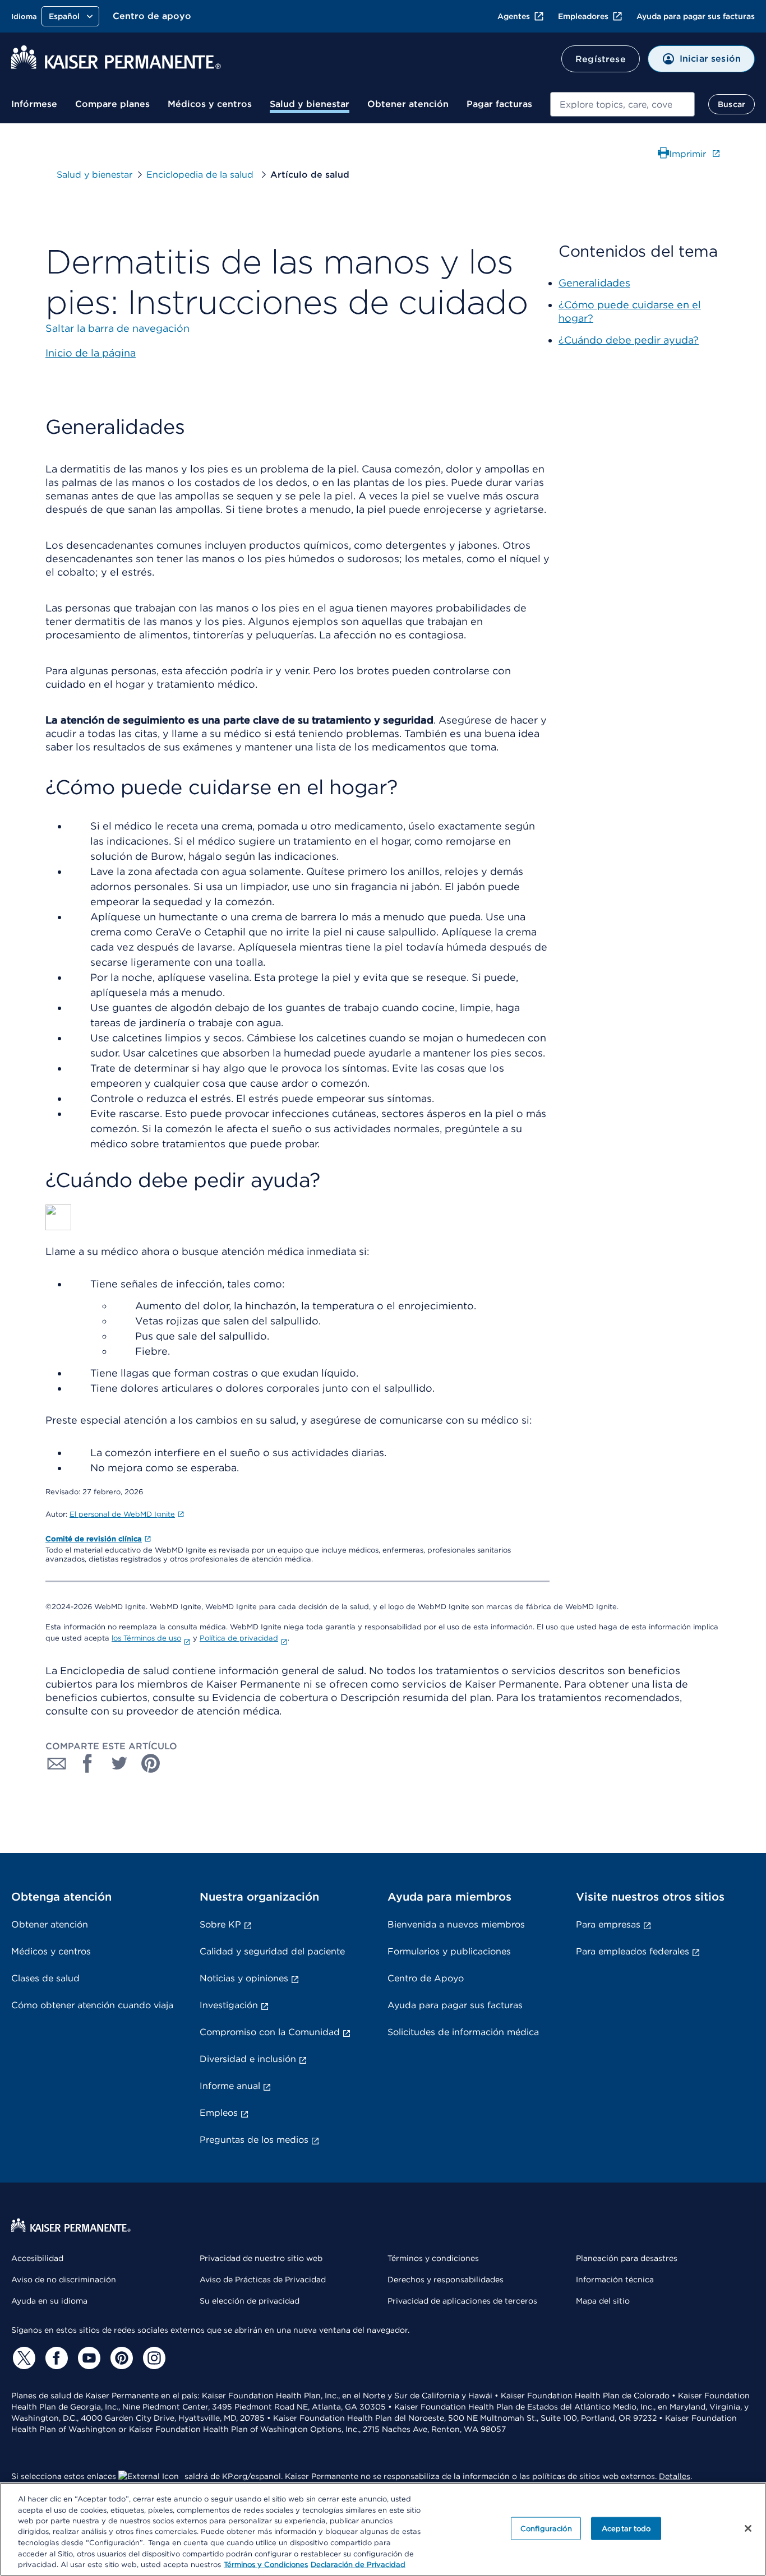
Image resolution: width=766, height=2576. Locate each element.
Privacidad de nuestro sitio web (261, 2258)
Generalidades (594, 283)
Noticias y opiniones (244, 1978)
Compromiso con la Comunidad (270, 2032)
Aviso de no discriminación (64, 2280)
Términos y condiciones (433, 2258)
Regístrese (601, 59)
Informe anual (230, 2086)
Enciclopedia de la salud (201, 175)
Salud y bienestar (310, 104)
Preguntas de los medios (254, 2140)
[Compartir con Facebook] (88, 1763)
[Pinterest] (120, 2358)
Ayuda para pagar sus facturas (696, 16)
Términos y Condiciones (266, 2565)
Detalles (675, 2476)
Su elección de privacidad (250, 2301)
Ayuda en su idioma (49, 2301)
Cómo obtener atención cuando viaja (92, 2005)
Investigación (229, 2005)
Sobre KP (220, 1924)
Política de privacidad (239, 1638)
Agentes (514, 16)
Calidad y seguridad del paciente (272, 1951)
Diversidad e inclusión (248, 2059)
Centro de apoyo (152, 16)
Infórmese (34, 104)
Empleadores (583, 16)
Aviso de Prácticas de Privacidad (263, 2280)
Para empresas (608, 1924)
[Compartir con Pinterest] (151, 1763)
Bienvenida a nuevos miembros (456, 1924)
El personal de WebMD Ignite (122, 1514)
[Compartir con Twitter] (119, 1763)
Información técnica (615, 2280)
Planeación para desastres (627, 2258)
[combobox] (622, 104)
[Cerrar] (748, 2528)
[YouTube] (87, 2358)
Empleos (219, 2113)
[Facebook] (55, 2358)
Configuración (546, 2528)
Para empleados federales (633, 1951)
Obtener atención (408, 104)
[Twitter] (22, 2358)
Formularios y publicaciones (449, 1951)
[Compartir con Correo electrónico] (57, 1763)
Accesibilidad (37, 2258)
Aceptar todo (626, 2528)
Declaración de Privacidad (358, 2565)
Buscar (732, 104)
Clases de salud (45, 1978)
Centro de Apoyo (426, 1978)
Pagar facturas (499, 104)
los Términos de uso (146, 1638)
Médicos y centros (210, 104)
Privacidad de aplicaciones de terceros (462, 2301)
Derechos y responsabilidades (446, 2280)
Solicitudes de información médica (463, 2032)
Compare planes (112, 104)
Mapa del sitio (603, 2301)
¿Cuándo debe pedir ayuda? (629, 340)
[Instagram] (153, 2358)
